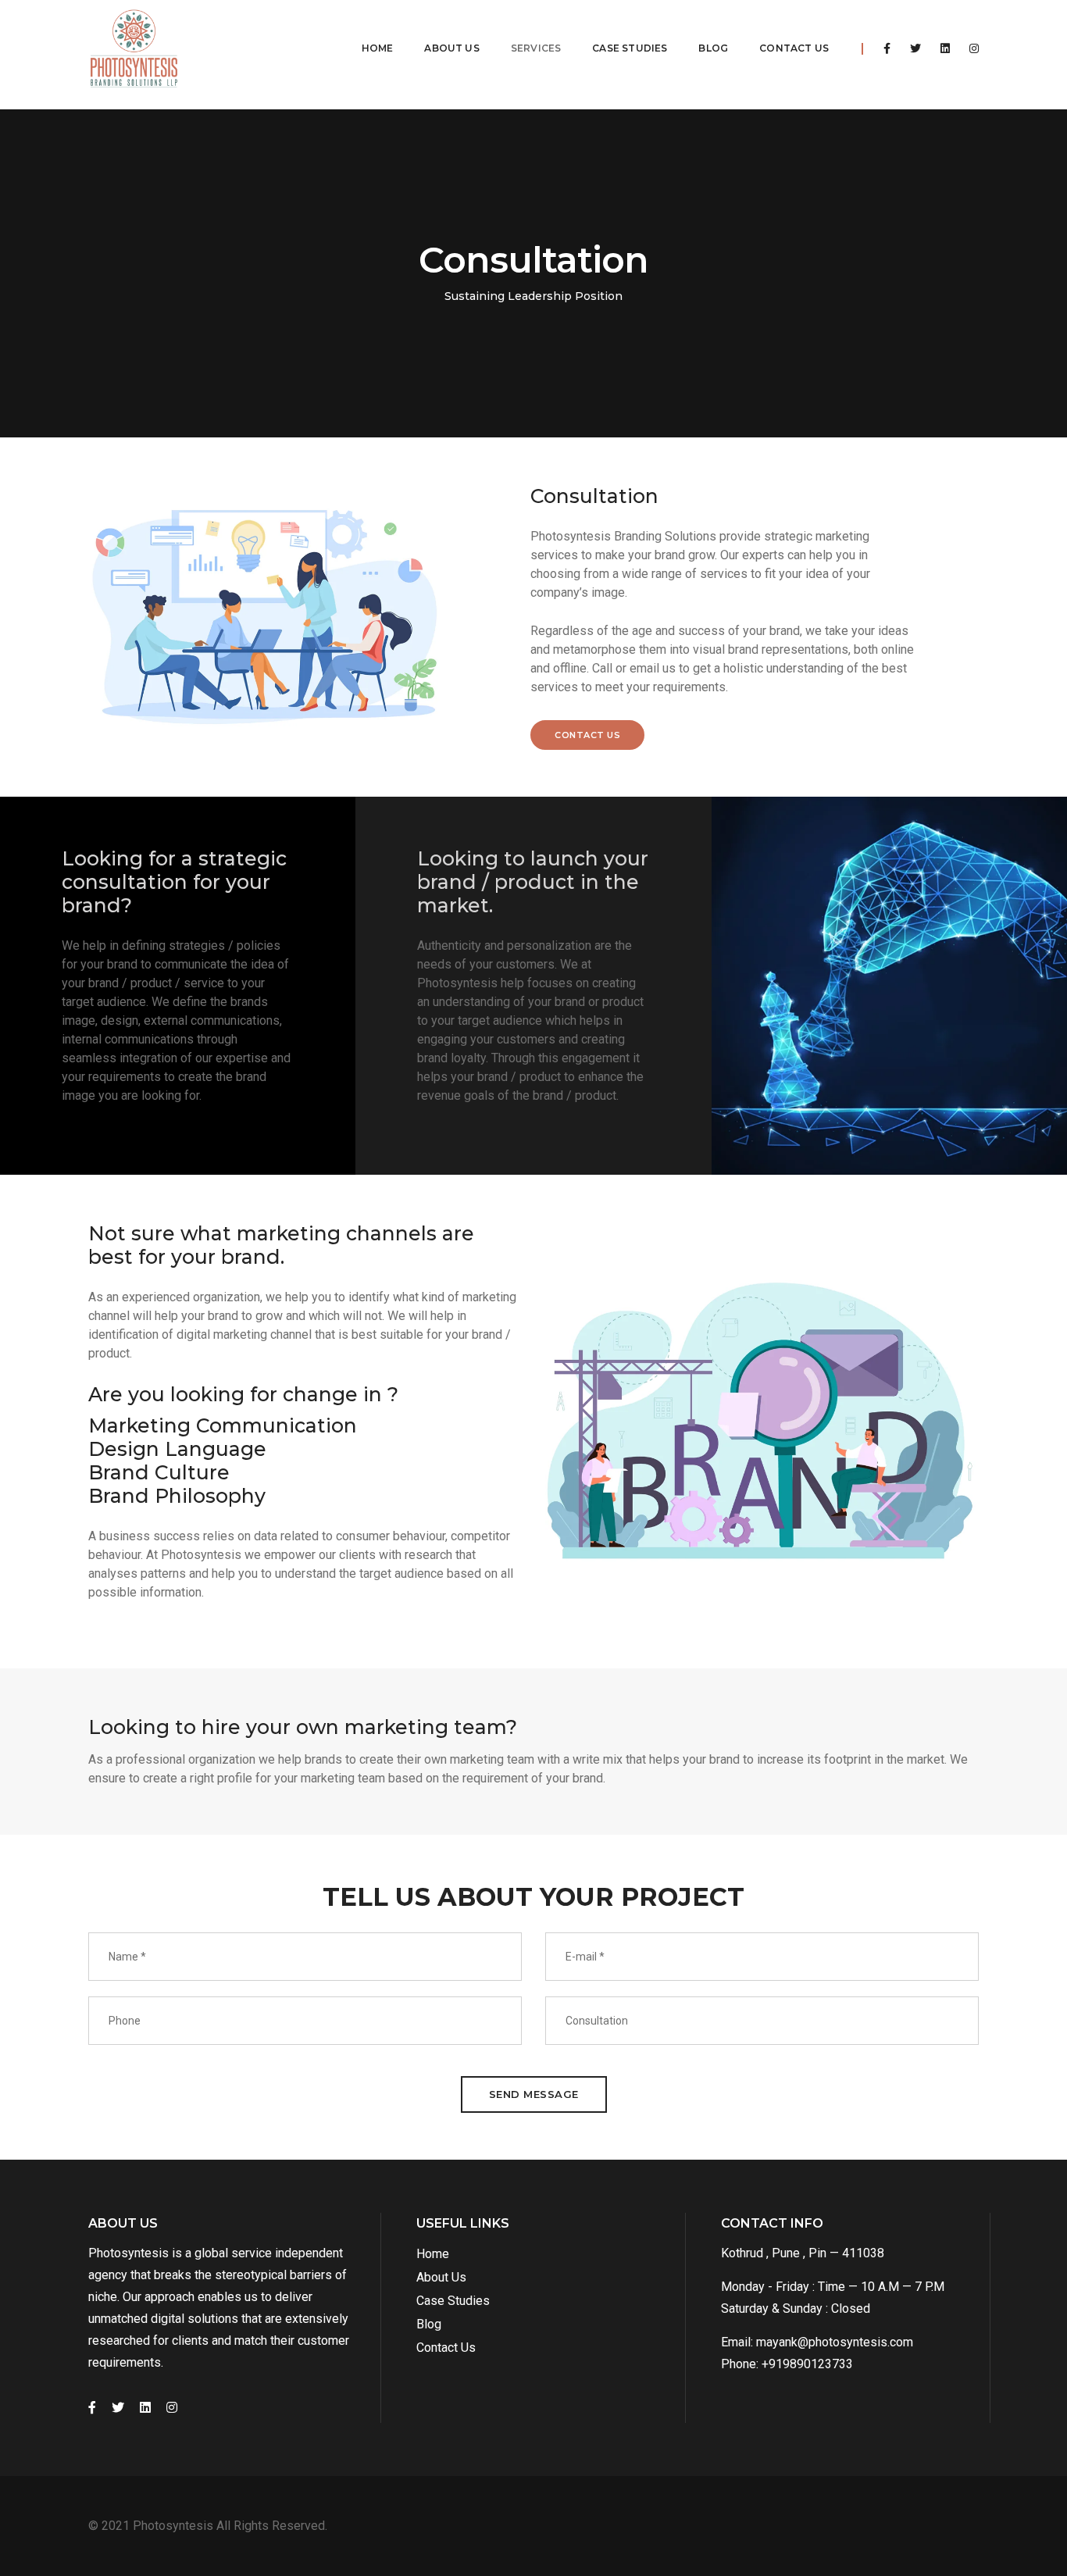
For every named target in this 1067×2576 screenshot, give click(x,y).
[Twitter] (915, 48)
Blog (713, 48)
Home (378, 48)
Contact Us (794, 48)
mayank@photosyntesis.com (835, 2342)
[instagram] (970, 48)
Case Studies (630, 48)
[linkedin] (945, 48)
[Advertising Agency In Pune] (134, 49)
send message (534, 2094)
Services (536, 48)
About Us (451, 48)
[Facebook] (887, 48)
